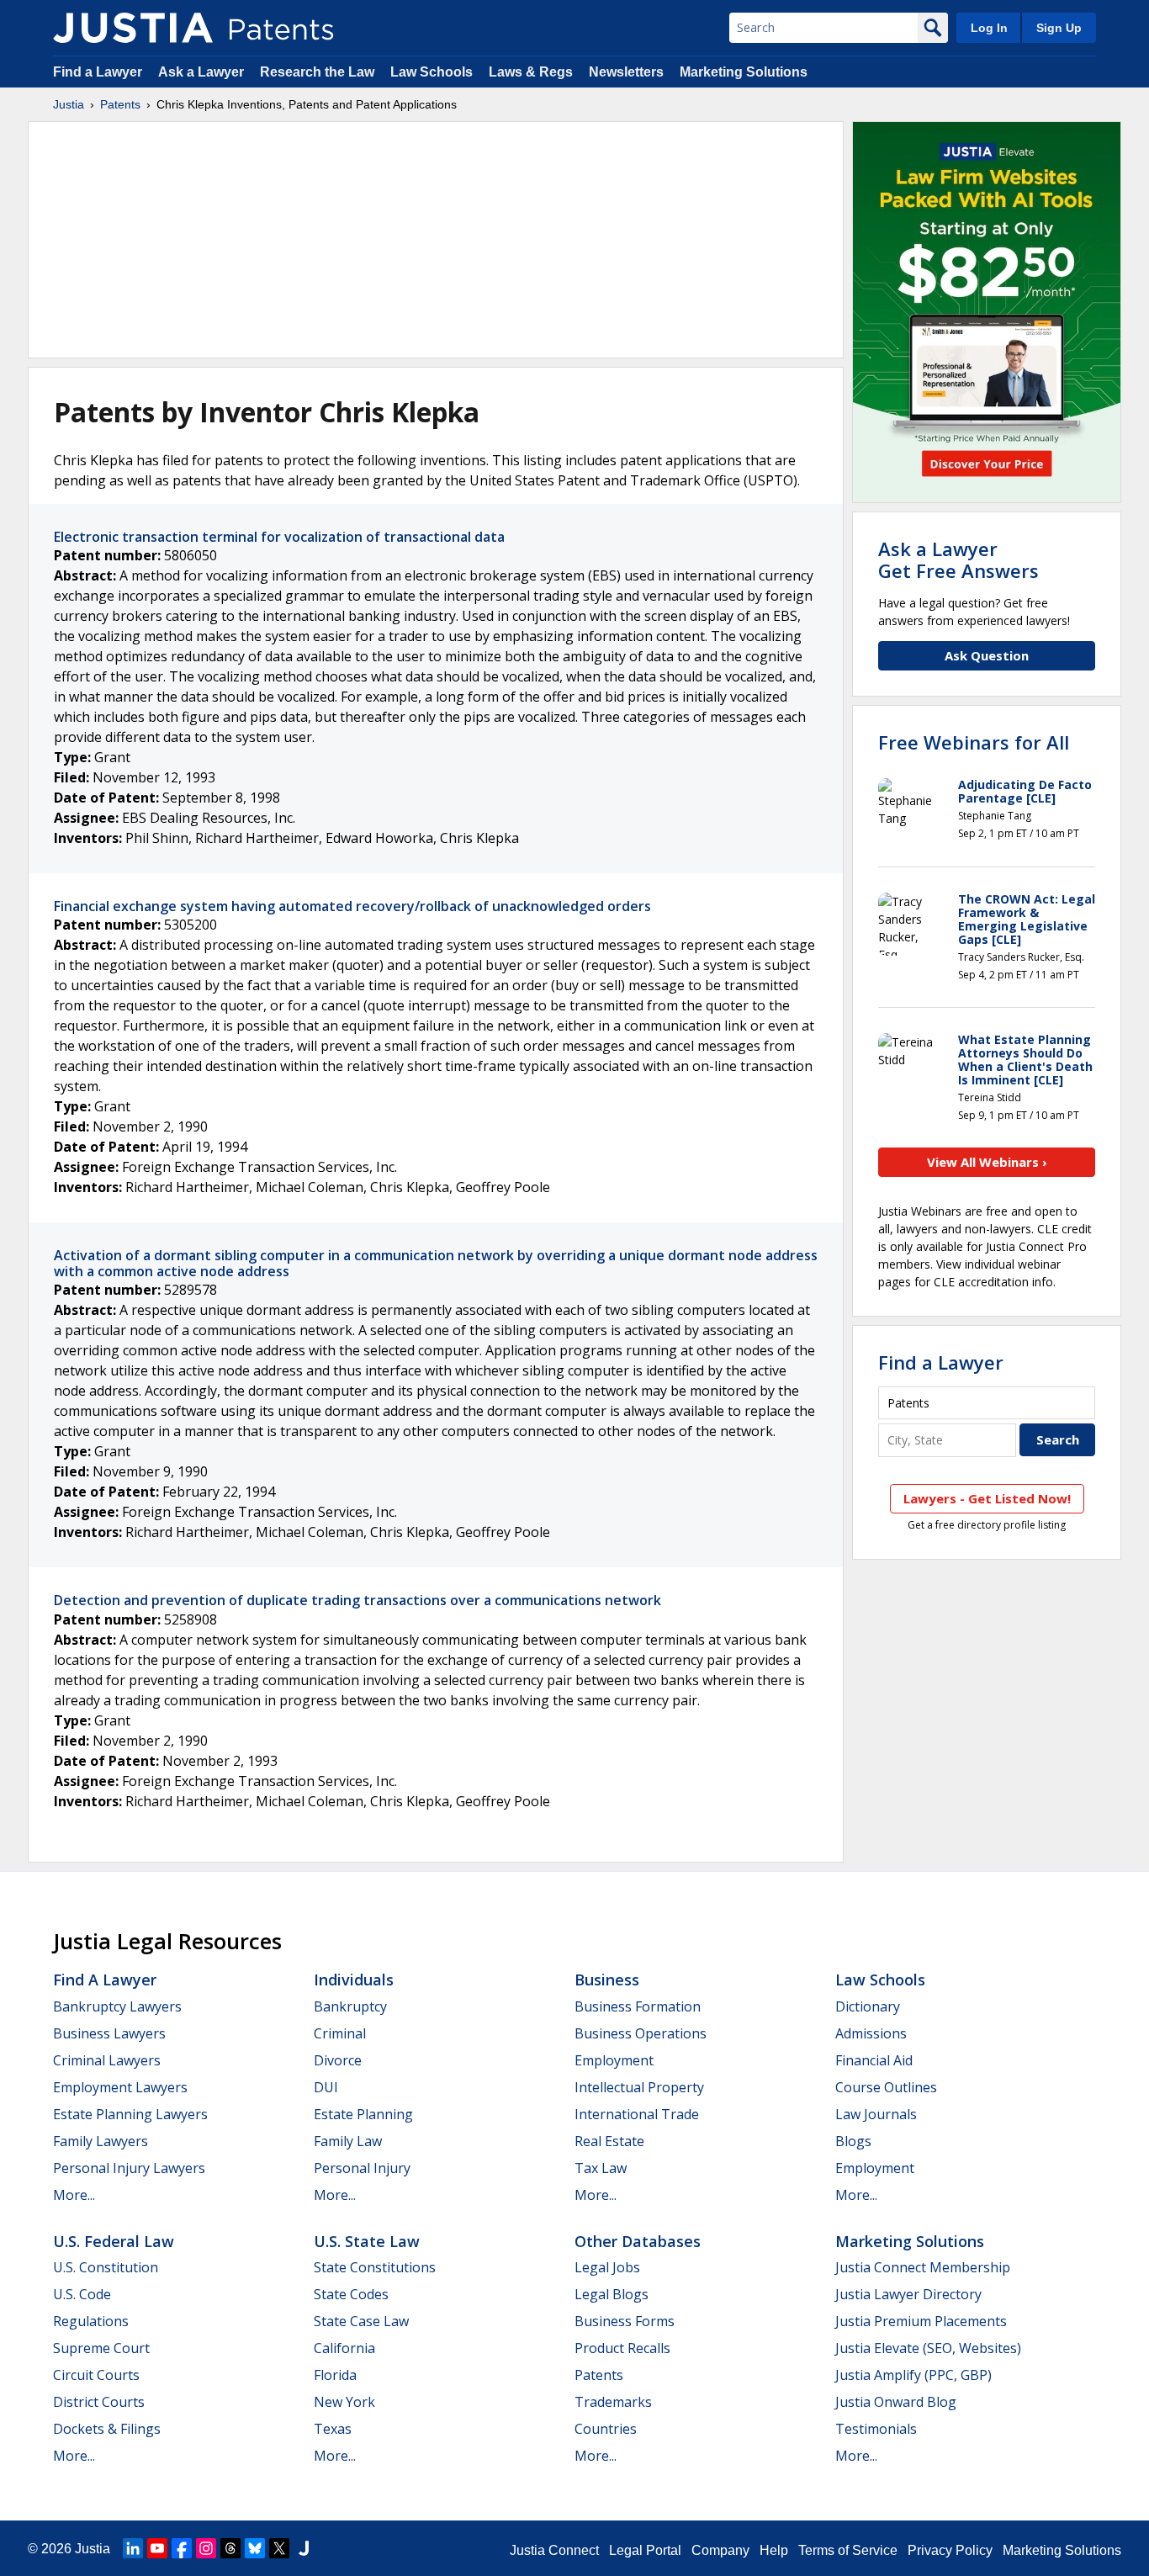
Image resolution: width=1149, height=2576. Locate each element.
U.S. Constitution (106, 2267)
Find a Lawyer (98, 72)
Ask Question (987, 655)
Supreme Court (101, 2348)
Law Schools (432, 72)
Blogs (853, 2141)
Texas (333, 2429)
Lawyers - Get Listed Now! (987, 1498)
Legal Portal (645, 2550)
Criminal (340, 2033)
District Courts (99, 2402)
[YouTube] (157, 2548)
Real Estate (609, 2141)
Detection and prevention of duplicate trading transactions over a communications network (357, 1600)
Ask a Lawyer (201, 72)
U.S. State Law (367, 2241)
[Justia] (133, 28)
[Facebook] (182, 2548)
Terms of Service (848, 2550)
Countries (606, 2429)
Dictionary (868, 2006)
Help (774, 2550)
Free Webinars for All (974, 742)
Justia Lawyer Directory (908, 2294)
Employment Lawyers (120, 2087)
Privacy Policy (950, 2550)
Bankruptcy (350, 2006)
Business (607, 1980)
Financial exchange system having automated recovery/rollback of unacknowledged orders (352, 906)
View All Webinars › (987, 1162)
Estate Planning (363, 2114)
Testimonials (876, 2429)
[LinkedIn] (133, 2548)
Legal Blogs (612, 2294)
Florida (335, 2375)
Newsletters (626, 72)
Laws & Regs (531, 72)
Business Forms (625, 2321)
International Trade (637, 2114)
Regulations (91, 2321)
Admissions (871, 2033)
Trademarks (613, 2402)
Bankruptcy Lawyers (117, 2006)
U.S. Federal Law (114, 2241)
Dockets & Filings (107, 2429)
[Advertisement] (436, 240)
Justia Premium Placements (921, 2321)
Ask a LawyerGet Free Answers (958, 559)
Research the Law (317, 72)
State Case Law (361, 2321)
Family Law (348, 2141)
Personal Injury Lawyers (129, 2168)
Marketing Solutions (744, 72)
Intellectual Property (639, 2087)
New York (344, 2402)
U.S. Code (82, 2294)
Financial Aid (874, 2060)
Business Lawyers (109, 2033)
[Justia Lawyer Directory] (304, 2548)
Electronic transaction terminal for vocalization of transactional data (279, 537)
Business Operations (641, 2033)
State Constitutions (375, 2267)
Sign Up (1059, 28)
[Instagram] (206, 2548)
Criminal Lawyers (107, 2060)
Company (720, 2550)
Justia (69, 104)
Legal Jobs (607, 2267)
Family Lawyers (101, 2141)
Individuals (354, 1980)
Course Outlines (886, 2087)
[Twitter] (279, 2548)
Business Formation (638, 2006)
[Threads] (230, 2548)
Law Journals (876, 2114)
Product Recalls (622, 2348)
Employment (614, 2060)
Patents (120, 104)
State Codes (351, 2294)
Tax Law (601, 2168)
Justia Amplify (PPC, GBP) (913, 2375)
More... (74, 2195)
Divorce (338, 2060)
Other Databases (638, 2241)
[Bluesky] (255, 2548)
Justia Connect (554, 2550)
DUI (326, 2087)
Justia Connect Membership (923, 2267)
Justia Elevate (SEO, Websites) (928, 2348)
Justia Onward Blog (896, 2402)
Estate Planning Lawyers (130, 2114)
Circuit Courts (96, 2375)
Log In (989, 28)
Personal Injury (362, 2168)
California (344, 2348)
